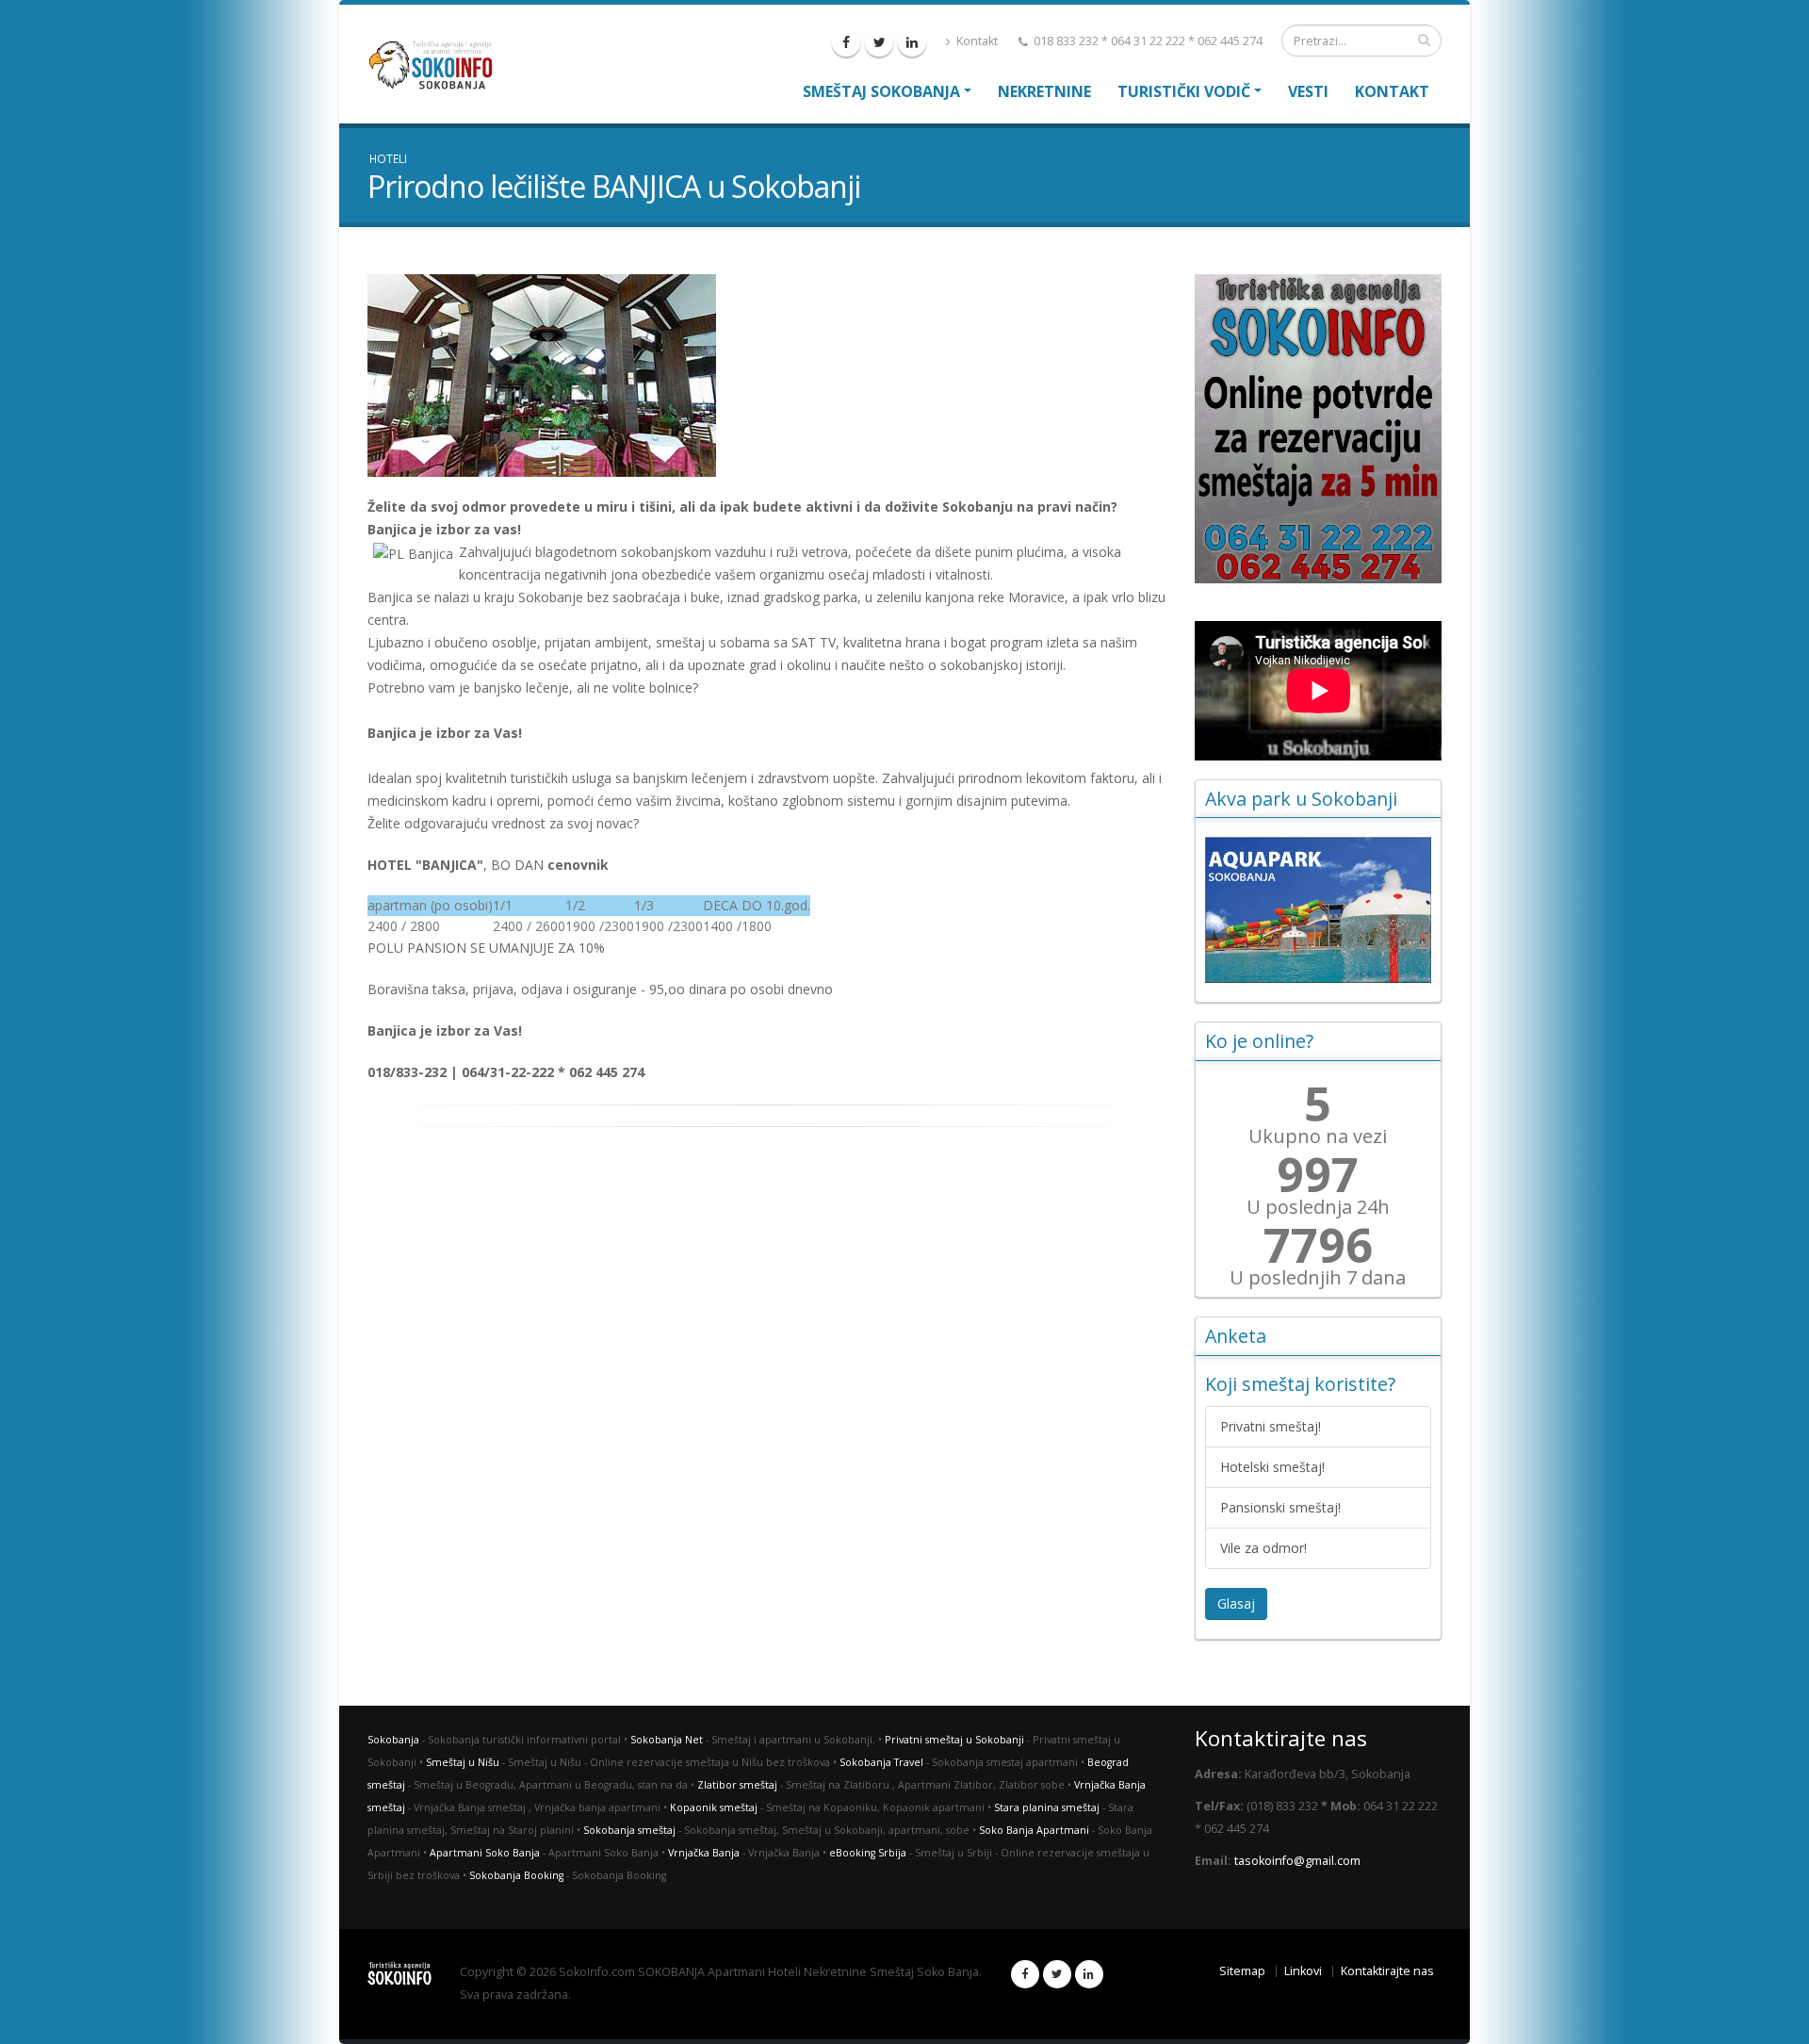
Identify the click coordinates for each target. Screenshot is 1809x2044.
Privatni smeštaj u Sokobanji (954, 1740)
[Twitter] (879, 42)
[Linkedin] (912, 42)
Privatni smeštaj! (1271, 1426)
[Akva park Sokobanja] (1319, 910)
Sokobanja (393, 1740)
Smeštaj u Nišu (463, 1762)
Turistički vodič (1184, 91)
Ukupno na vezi (1318, 1136)
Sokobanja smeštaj (629, 1830)
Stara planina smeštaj (1047, 1807)
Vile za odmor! (1263, 1548)
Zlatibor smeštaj (737, 1785)
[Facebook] (846, 42)
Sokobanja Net (667, 1740)
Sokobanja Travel (881, 1762)
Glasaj (1236, 1603)
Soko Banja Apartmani (1034, 1830)
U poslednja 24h (1318, 1207)
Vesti (1308, 91)
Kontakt (976, 41)
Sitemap (1242, 1971)
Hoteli (388, 158)
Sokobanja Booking (516, 1875)
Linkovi (1303, 1971)
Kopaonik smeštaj (714, 1807)
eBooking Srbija (868, 1853)
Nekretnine (1044, 91)
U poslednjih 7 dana (1318, 1278)
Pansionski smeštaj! (1280, 1507)
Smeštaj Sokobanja (881, 91)
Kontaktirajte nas (1387, 1971)
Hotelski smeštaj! (1272, 1467)
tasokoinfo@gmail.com (1297, 1861)
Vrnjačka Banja (704, 1853)
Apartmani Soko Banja (485, 1853)
